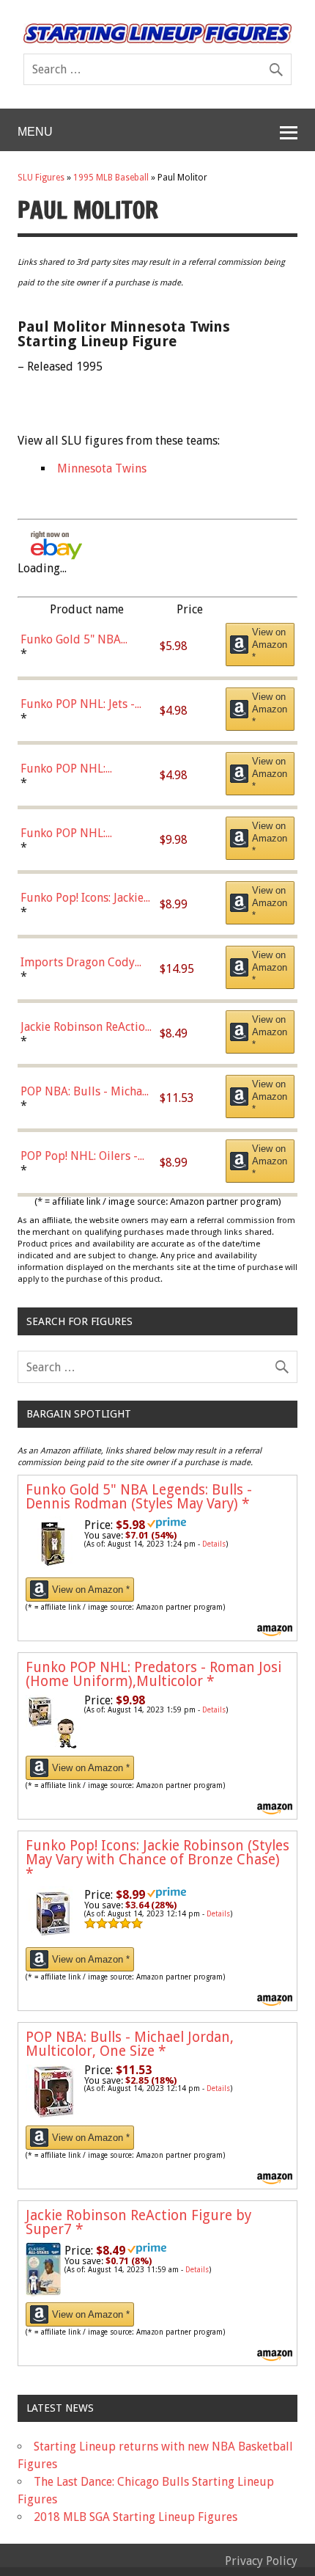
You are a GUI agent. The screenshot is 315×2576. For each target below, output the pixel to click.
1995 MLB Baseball (111, 178)
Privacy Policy (261, 2561)
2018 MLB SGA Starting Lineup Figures (136, 2517)
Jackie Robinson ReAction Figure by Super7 (138, 2222)
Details (214, 1544)
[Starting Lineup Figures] (157, 33)
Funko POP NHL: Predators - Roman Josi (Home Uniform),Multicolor (153, 1674)
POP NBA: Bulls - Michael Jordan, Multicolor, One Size (130, 2044)
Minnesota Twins (102, 468)
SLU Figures (41, 178)
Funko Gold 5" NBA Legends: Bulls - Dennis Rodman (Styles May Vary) (139, 1497)
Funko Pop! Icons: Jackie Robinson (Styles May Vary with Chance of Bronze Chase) (157, 1860)
